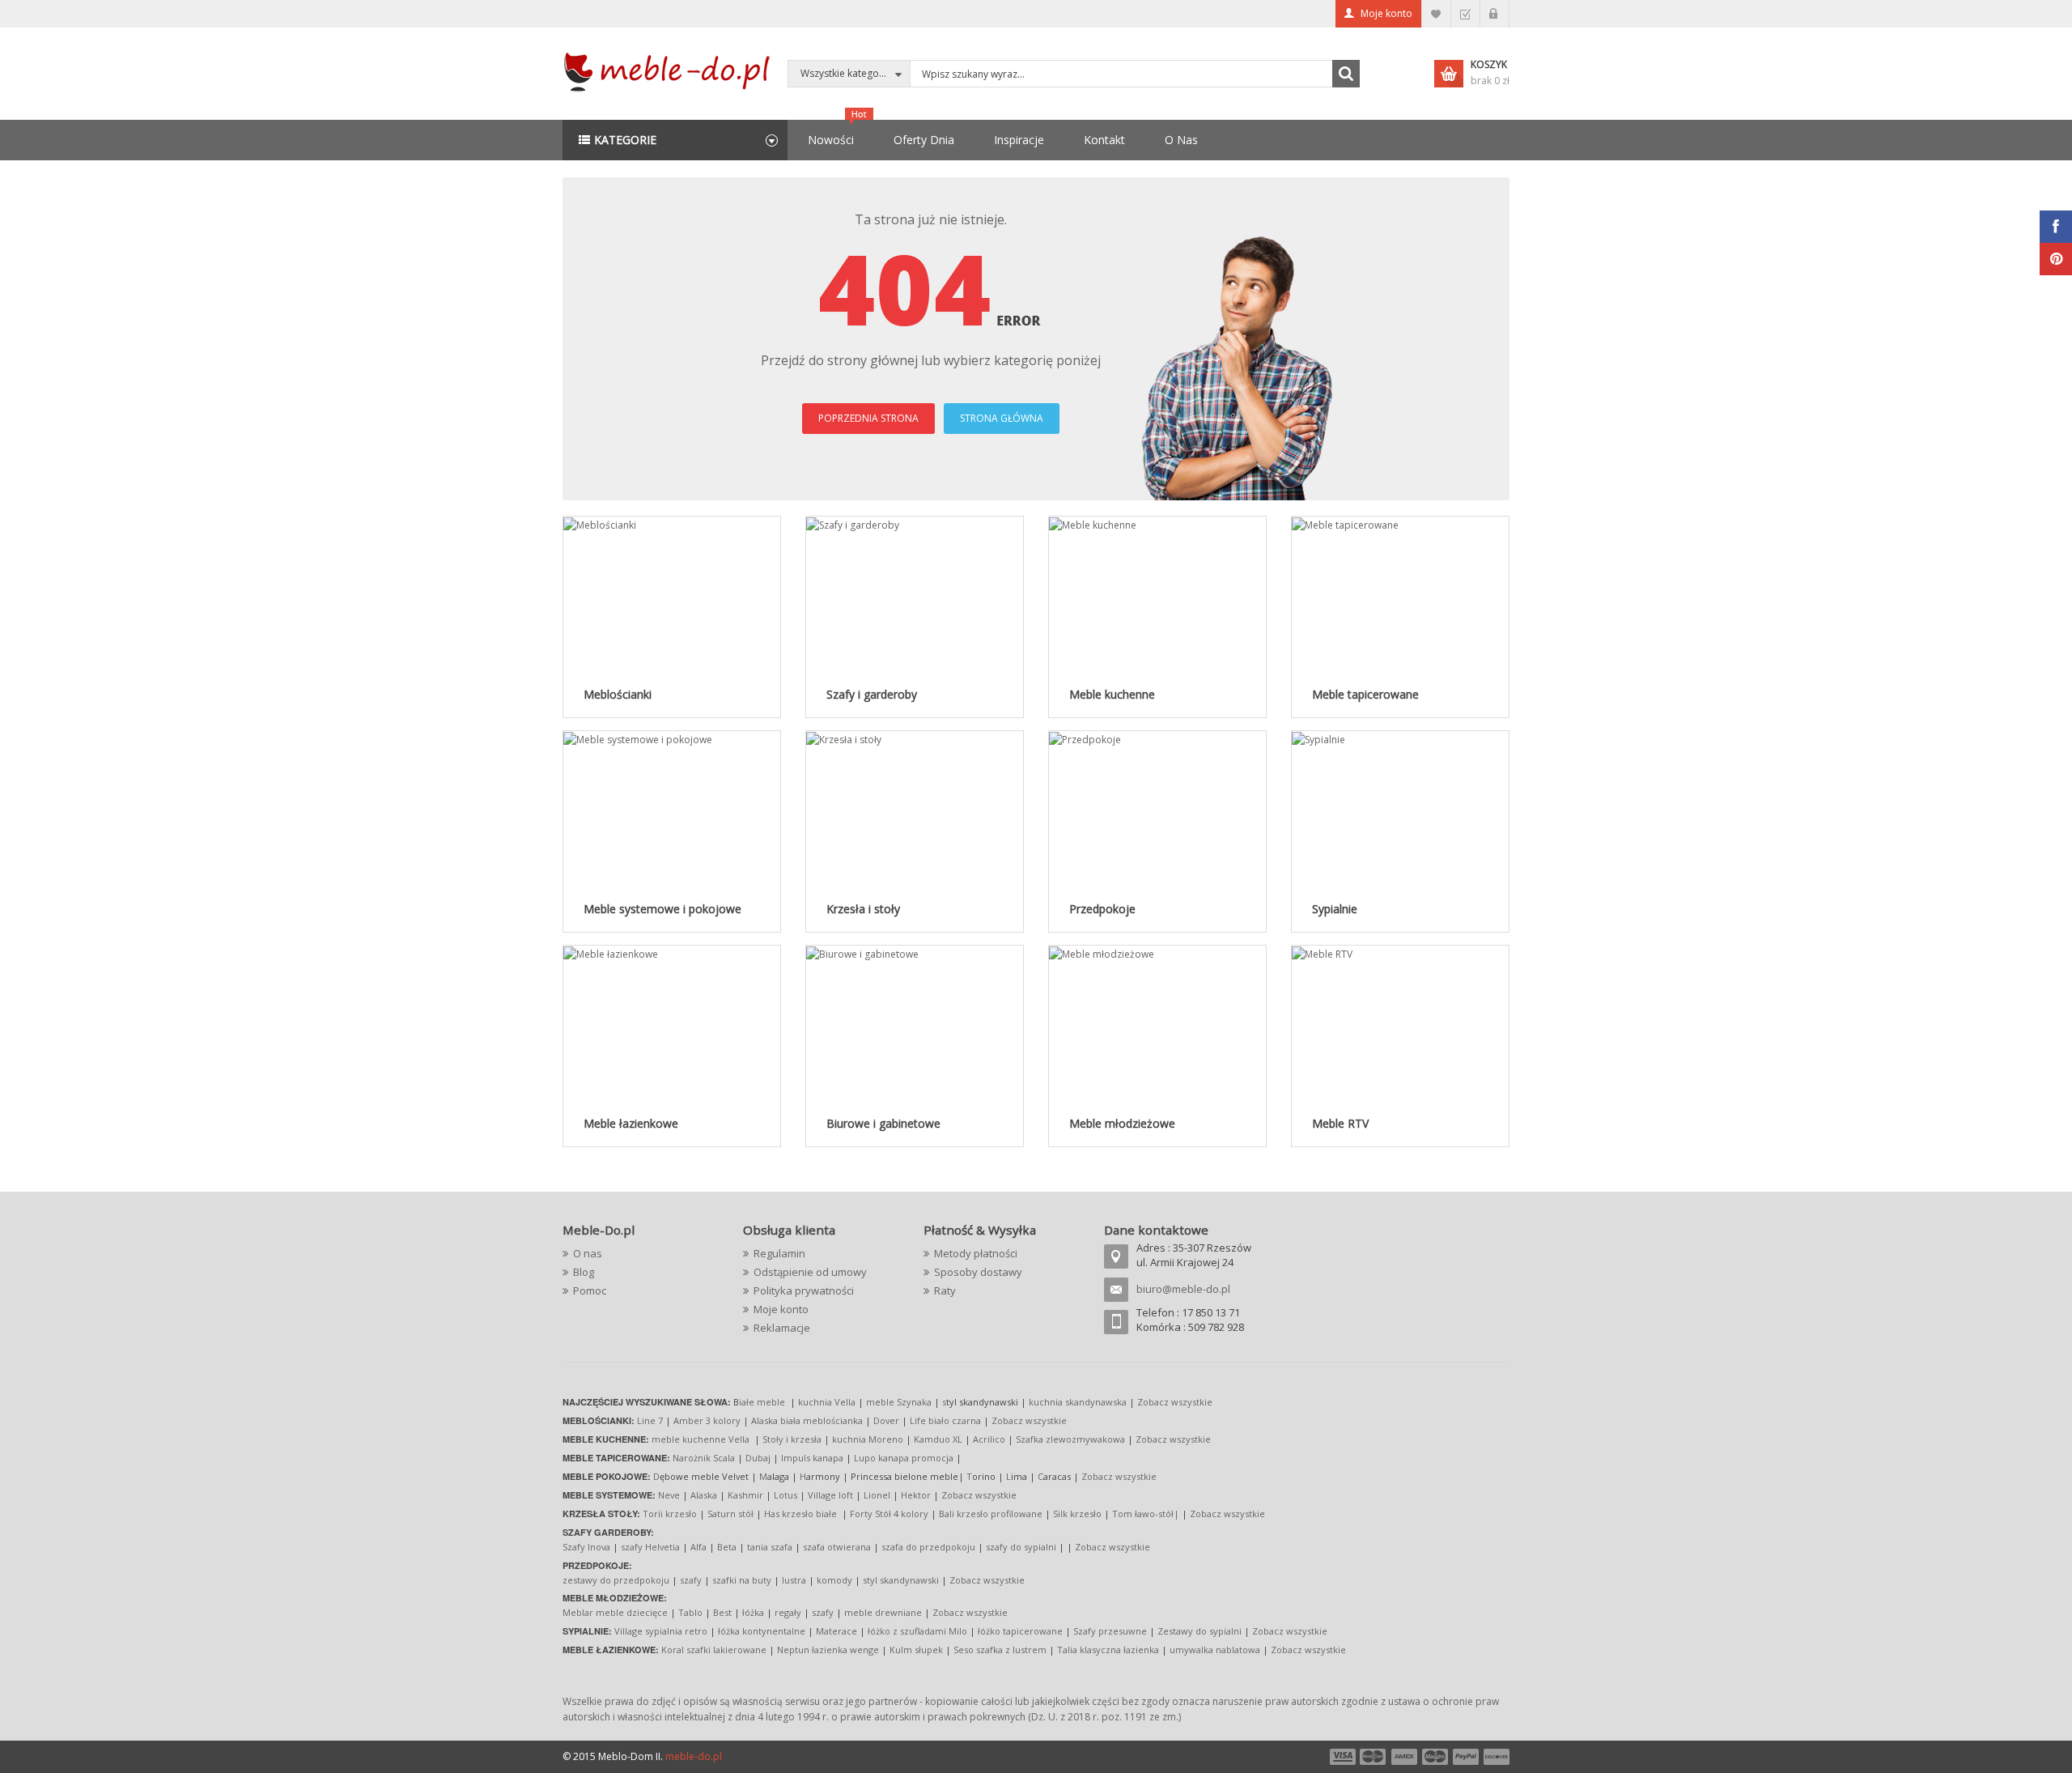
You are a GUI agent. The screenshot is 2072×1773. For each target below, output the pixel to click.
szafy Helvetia (650, 1547)
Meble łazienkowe (631, 1123)
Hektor (916, 1495)
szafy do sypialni (1021, 1547)
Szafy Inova (586, 1547)
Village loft (832, 1495)
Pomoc (590, 1290)
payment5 (1466, 1757)
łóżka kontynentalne (762, 1631)
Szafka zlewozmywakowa (1070, 1439)
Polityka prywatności (804, 1290)
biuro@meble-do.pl (1183, 1289)
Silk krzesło (1077, 1514)
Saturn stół (730, 1514)
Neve (669, 1495)
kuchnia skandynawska (1078, 1402)
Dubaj (758, 1458)
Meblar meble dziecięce (615, 1612)
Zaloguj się (1495, 14)
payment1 (1342, 1757)
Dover (886, 1420)
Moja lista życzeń (1436, 14)
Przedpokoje (1102, 909)
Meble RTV (1340, 1123)
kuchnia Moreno (868, 1439)
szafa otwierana (837, 1547)
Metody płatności (976, 1253)
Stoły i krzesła (792, 1439)
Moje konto (1386, 13)
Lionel (877, 1495)
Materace (836, 1631)
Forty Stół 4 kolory (889, 1514)
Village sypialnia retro (661, 1631)
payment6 (1495, 1757)
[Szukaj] (1346, 74)
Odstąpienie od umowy (810, 1272)
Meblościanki (618, 694)
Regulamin (779, 1253)
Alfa (698, 1547)
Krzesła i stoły (863, 909)
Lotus (785, 1495)
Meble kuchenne (1112, 694)
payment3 (1405, 1757)
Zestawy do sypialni (1199, 1631)
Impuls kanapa (812, 1458)
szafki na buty (742, 1580)
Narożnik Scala (704, 1458)
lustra (794, 1580)
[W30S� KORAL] (600, 524)
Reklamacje (782, 1328)
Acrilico (989, 1439)
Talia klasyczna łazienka (1108, 1650)
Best (722, 1612)
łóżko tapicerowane (1020, 1631)
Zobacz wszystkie (1175, 1402)
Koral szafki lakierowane (714, 1650)
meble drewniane (883, 1612)
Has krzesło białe (800, 1514)
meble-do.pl (694, 1756)
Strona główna (1002, 418)
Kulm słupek (916, 1650)
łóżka (753, 1612)
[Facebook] (2056, 227)
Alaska (704, 1495)
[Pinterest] (2056, 259)
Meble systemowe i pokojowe (662, 909)
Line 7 (650, 1420)
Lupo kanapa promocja (904, 1458)
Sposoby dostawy (978, 1272)
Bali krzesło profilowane (991, 1514)
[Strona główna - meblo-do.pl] (669, 71)
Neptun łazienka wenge (828, 1650)
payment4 (1437, 1757)
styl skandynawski (901, 1580)
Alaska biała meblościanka (807, 1420)
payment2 (1374, 1757)
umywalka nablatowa (1215, 1650)
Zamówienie (1465, 14)
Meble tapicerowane (1365, 694)
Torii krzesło (670, 1514)
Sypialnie (1335, 909)
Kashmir (745, 1495)
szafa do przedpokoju (928, 1547)
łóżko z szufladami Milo (917, 1631)
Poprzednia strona (868, 418)
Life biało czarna (947, 1420)
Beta (727, 1547)
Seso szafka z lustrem (1000, 1650)
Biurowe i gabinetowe (883, 1123)
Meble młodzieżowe (1122, 1123)
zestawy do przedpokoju (616, 1580)
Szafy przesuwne (1110, 1631)
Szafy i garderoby (872, 694)
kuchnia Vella (827, 1402)
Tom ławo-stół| (1146, 1514)
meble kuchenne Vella (702, 1439)
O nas (588, 1253)
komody (834, 1580)
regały (788, 1612)
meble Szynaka (899, 1402)
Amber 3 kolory (707, 1420)
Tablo (690, 1612)
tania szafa (770, 1547)
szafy (691, 1580)
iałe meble (762, 1402)
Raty (945, 1290)
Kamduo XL (938, 1439)
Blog (584, 1272)
